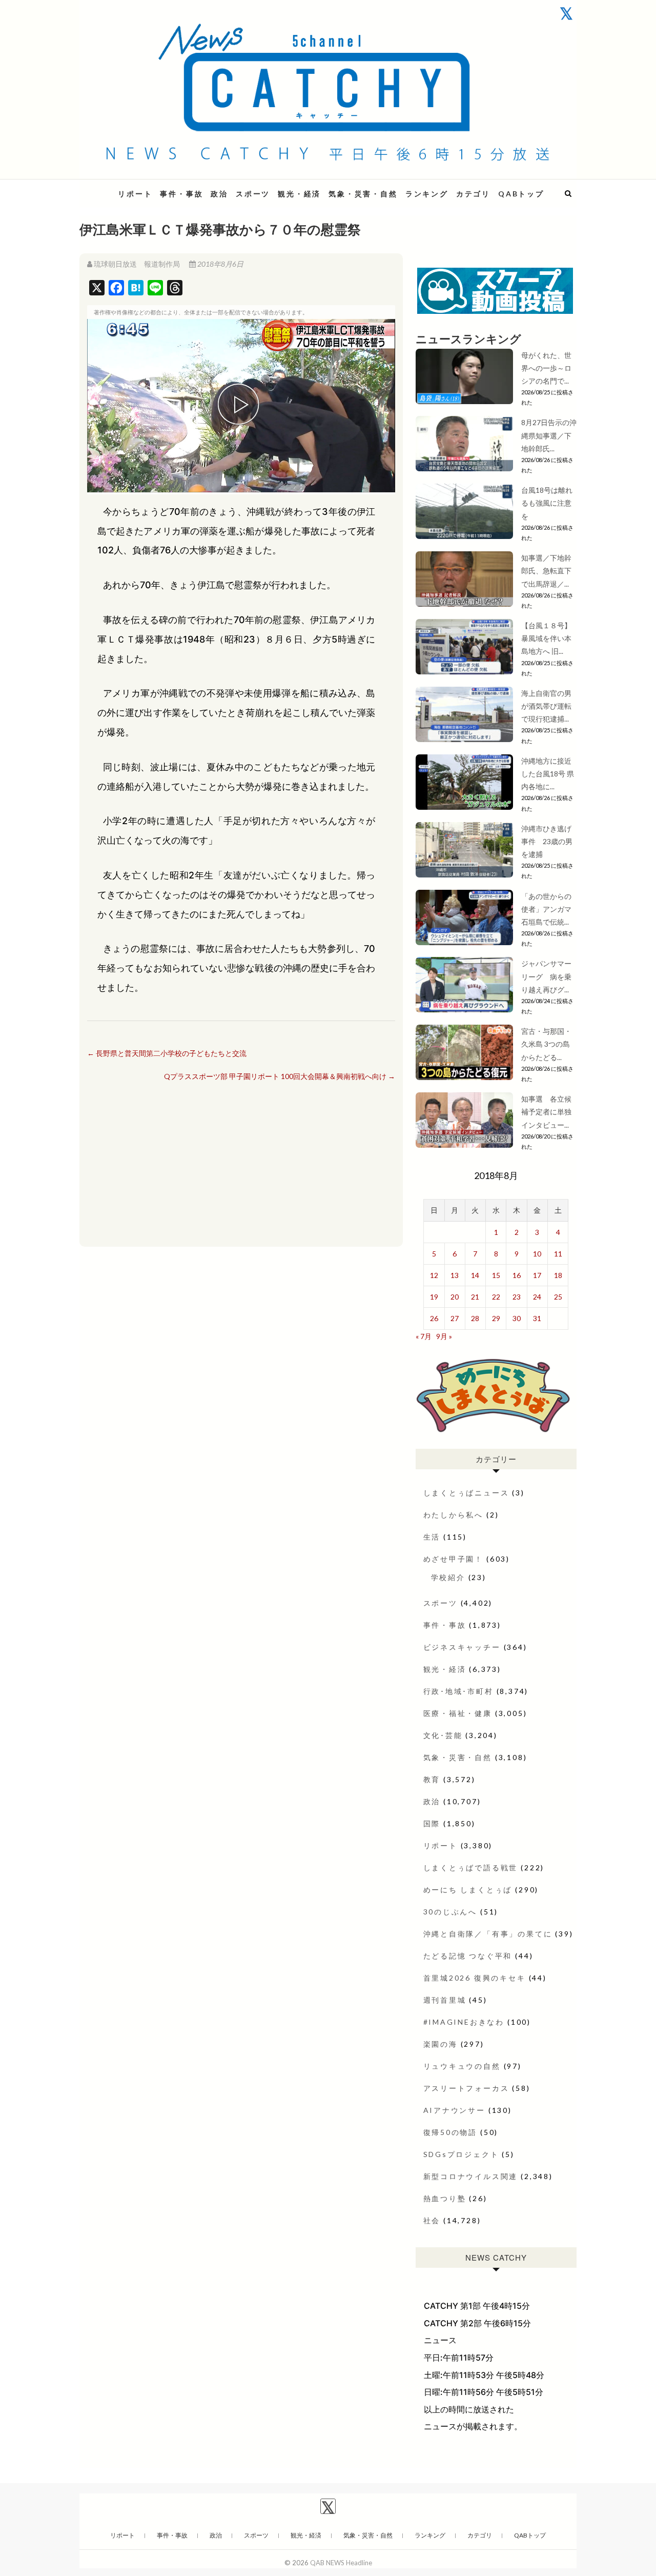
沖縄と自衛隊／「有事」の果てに (488, 1934)
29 (496, 1318)
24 (537, 1297)
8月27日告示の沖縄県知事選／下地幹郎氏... (549, 435)
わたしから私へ (454, 1515)
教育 (432, 1779)
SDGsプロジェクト (461, 2154)
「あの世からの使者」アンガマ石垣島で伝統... (546, 909)
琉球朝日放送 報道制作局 (137, 264)
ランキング (427, 194)
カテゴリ (473, 194)
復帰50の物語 (450, 2132)
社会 (432, 2220)
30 (517, 1318)
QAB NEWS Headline (341, 2563)
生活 (432, 1537)
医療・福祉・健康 (458, 1713)
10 (537, 1254)
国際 (432, 1823)
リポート (135, 194)
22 (496, 1297)
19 (434, 1297)
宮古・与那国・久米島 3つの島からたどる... (546, 1044)
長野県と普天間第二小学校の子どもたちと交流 (167, 1053)
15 (496, 1275)
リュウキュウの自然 (462, 2066)
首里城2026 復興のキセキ (475, 1978)
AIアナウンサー (454, 2110)
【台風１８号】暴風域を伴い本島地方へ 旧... (546, 638)
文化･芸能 (443, 1735)
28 (475, 1318)
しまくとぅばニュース (466, 1493)
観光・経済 (299, 194)
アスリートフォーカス (466, 2088)
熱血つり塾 (445, 2198)
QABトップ (521, 194)
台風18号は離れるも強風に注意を (547, 503)
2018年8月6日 (220, 264)
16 (517, 1275)
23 (517, 1297)
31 (537, 1318)
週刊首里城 (445, 2000)
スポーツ (253, 194)
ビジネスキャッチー (462, 1647)
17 (537, 1275)
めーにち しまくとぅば (468, 1890)
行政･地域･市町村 (458, 1691)
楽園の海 (440, 2044)
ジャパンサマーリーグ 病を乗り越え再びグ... (546, 976)
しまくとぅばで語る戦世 (471, 1868)
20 (455, 1297)
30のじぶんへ (450, 1912)
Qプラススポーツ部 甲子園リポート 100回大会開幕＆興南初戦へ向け (280, 1076)
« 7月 (424, 1336)
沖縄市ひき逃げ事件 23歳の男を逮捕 (547, 841)
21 (475, 1297)
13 (455, 1275)
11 (558, 1254)
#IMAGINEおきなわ (464, 2022)
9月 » (444, 1336)
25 (558, 1297)
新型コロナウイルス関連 (471, 2176)
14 (475, 1275)
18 (558, 1275)
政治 (219, 194)
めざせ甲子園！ (454, 1559)
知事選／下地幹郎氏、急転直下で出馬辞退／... (546, 571)
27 (455, 1318)
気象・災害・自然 (363, 194)
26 (434, 1318)
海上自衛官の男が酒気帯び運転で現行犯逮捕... (546, 706)
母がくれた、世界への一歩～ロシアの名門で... (546, 368)
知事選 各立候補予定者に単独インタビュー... (546, 1112)
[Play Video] (241, 406)
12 (434, 1275)
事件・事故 (181, 194)
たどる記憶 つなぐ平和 (468, 1956)
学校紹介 (448, 1577)
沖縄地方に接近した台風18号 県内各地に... (548, 774)
